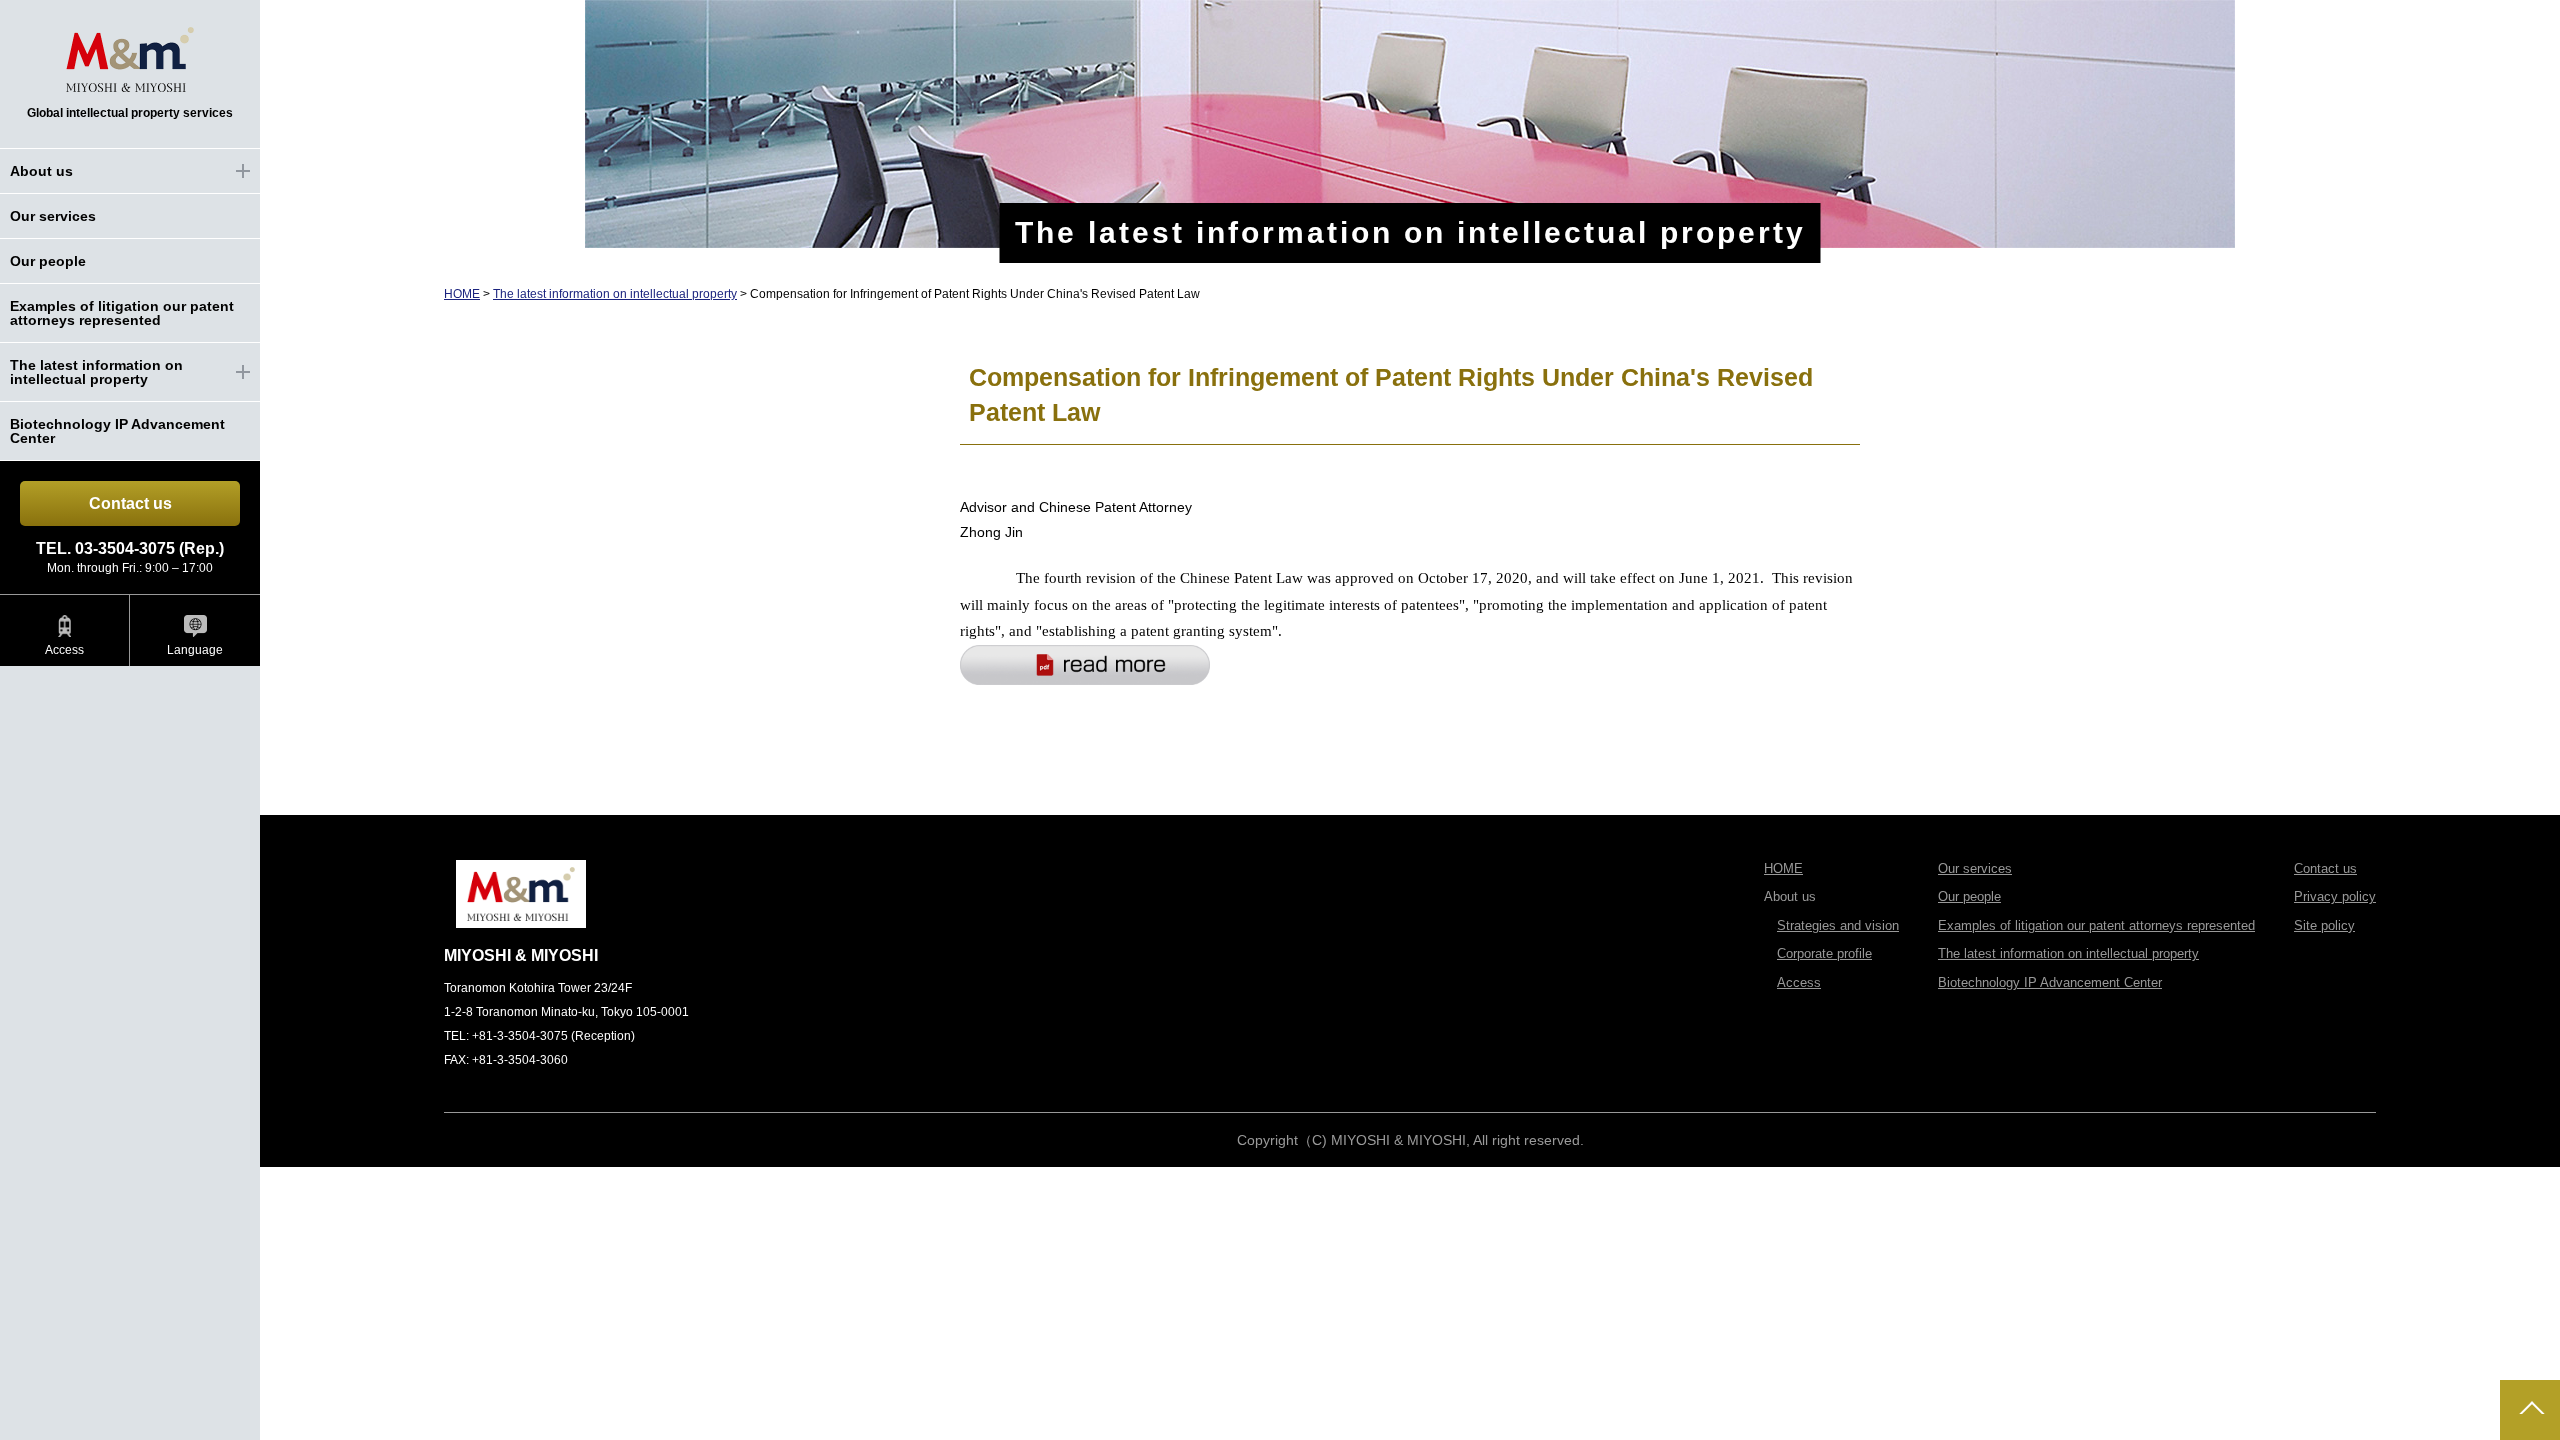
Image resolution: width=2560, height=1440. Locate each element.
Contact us (130, 503)
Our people (48, 261)
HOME (462, 294)
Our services (53, 216)
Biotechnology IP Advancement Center (117, 431)
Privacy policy (2335, 896)
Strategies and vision (1838, 925)
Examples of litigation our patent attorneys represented (122, 313)
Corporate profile (1824, 953)
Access (64, 650)
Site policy (2324, 925)
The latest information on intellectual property (615, 294)
